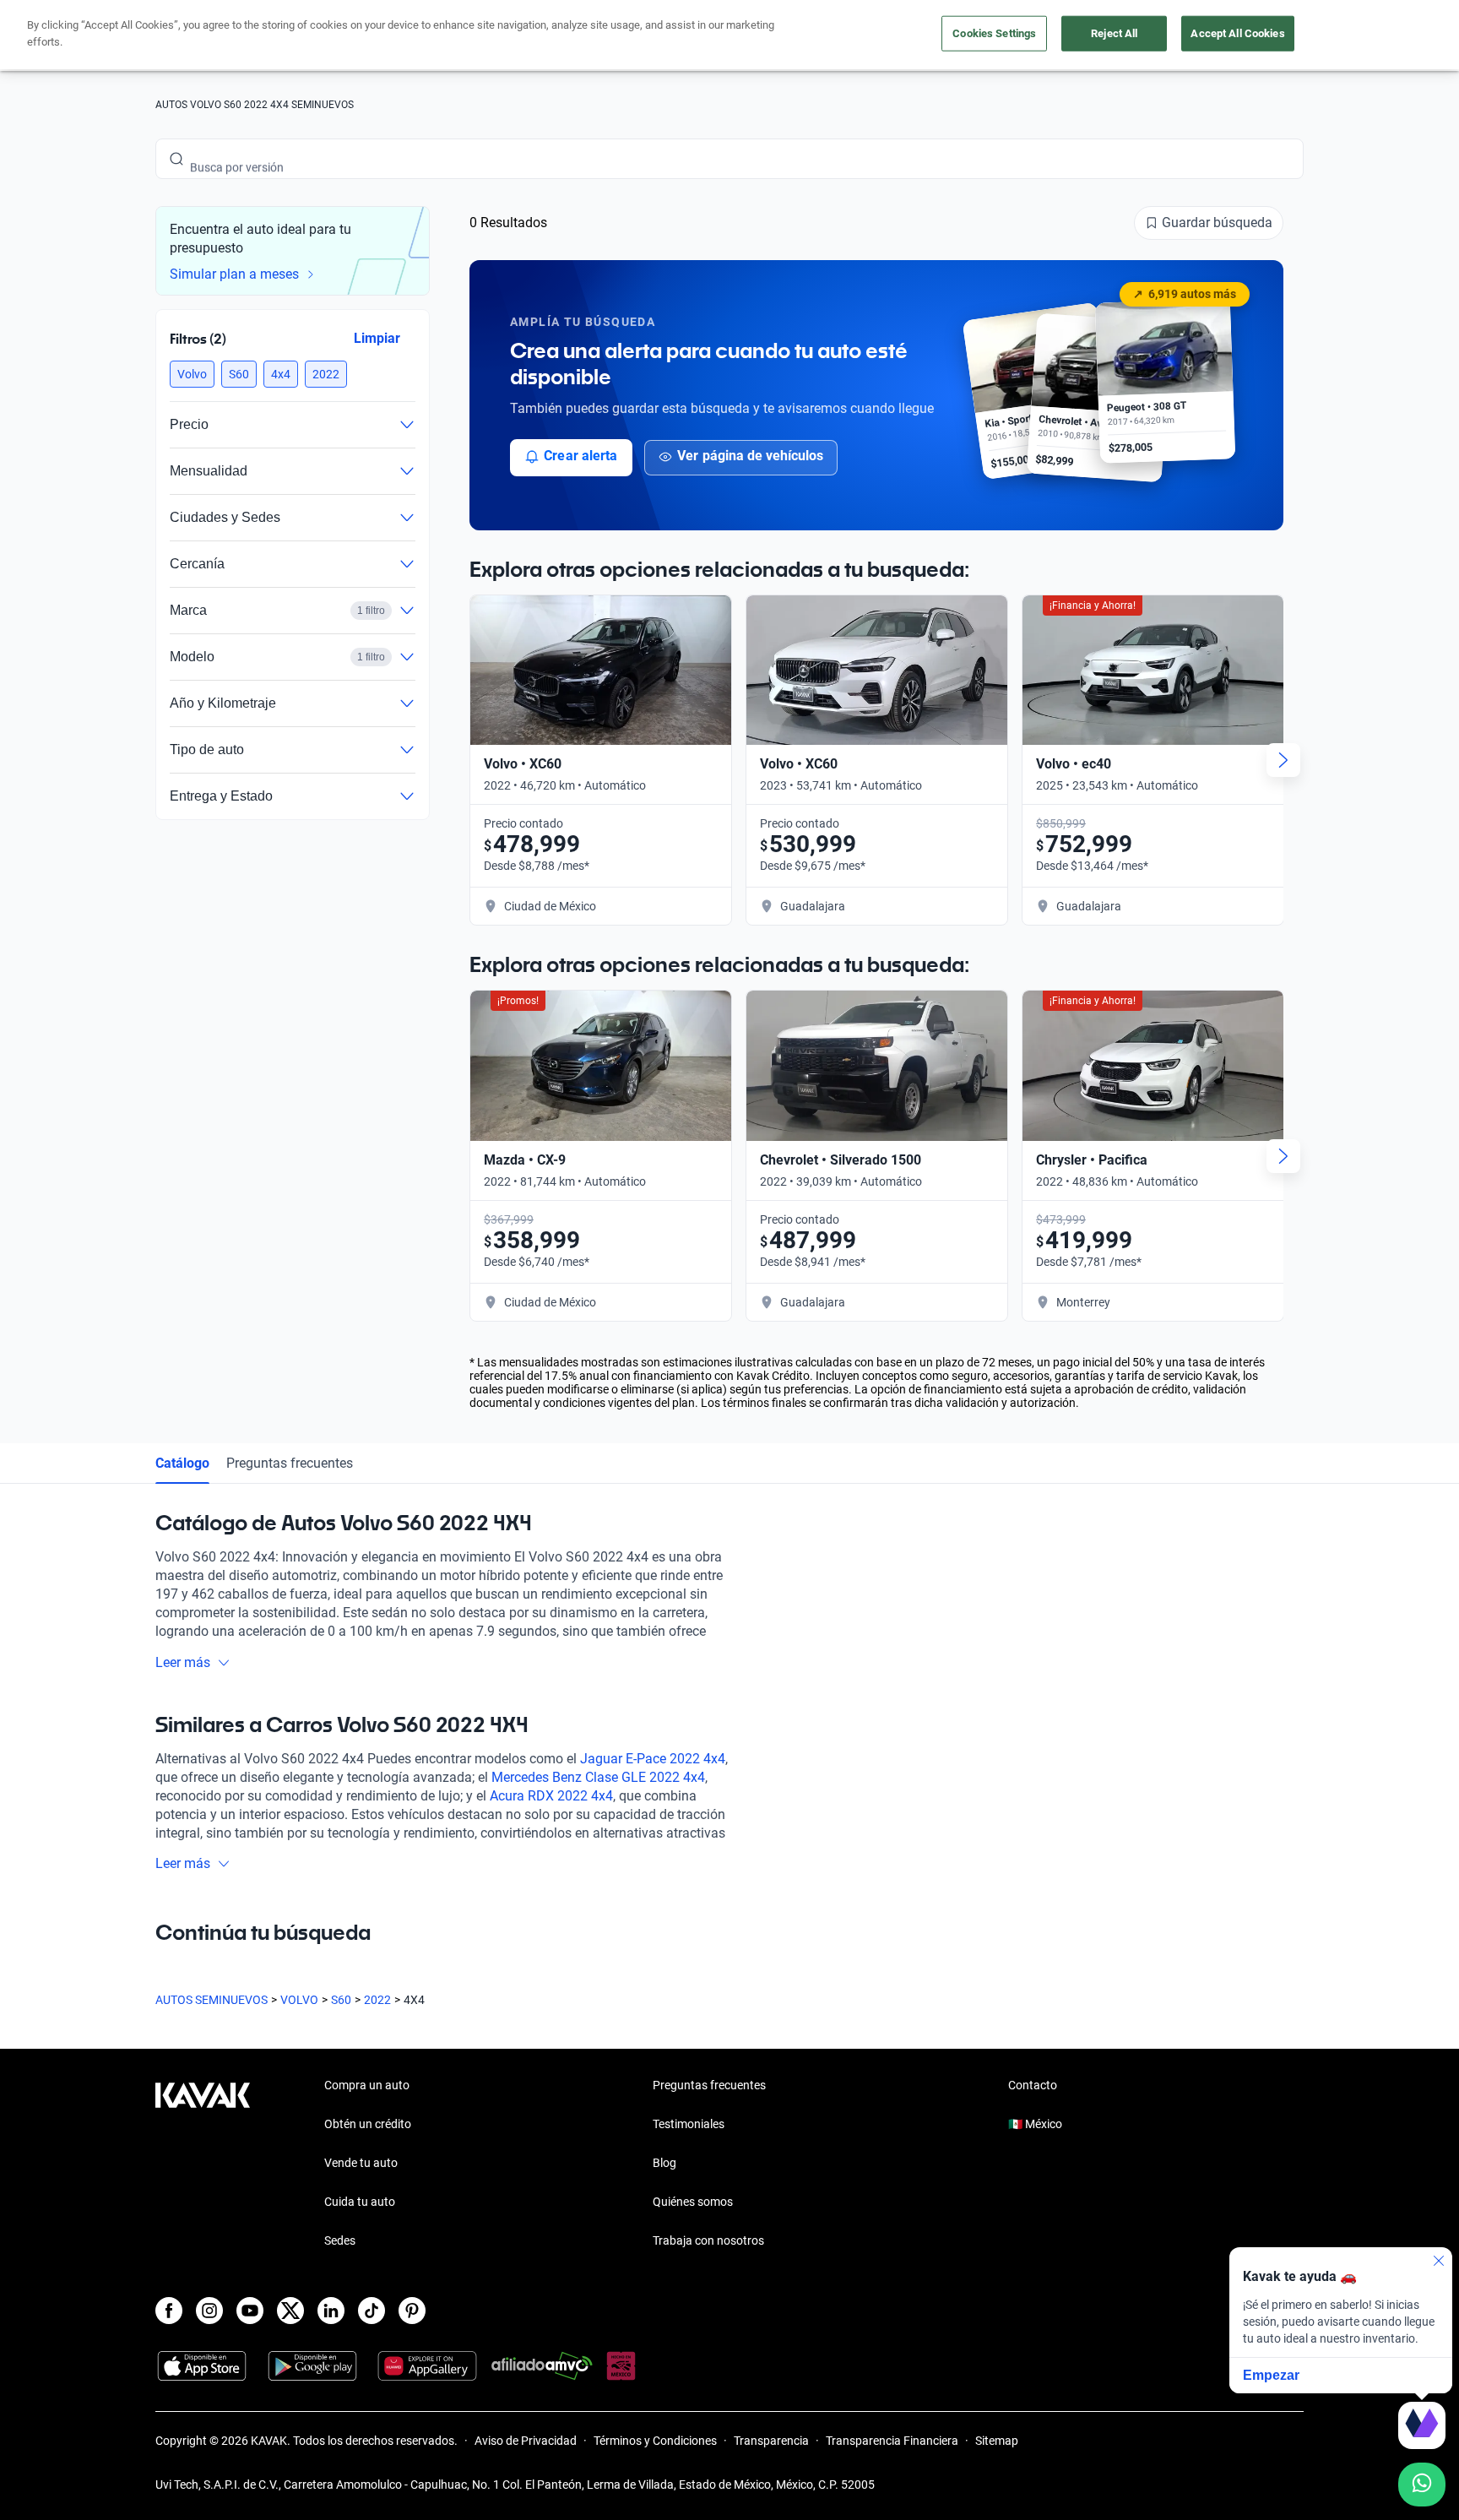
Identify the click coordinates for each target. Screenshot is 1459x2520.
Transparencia (771, 2441)
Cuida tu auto (360, 2202)
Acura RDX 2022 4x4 (551, 1796)
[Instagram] (209, 2311)
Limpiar (377, 338)
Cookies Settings (994, 33)
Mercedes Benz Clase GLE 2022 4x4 (598, 1777)
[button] (192, 374)
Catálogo (182, 1463)
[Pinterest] (412, 2311)
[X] (290, 2311)
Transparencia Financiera (892, 2441)
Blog (664, 2163)
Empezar (1271, 2375)
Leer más (183, 1662)
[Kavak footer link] (203, 2164)
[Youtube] (250, 2311)
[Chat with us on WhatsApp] (1422, 2485)
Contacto (1033, 2085)
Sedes (340, 2240)
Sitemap (997, 2441)
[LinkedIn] (331, 2311)
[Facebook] (169, 2311)
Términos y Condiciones (655, 2441)
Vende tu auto (361, 2163)
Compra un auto (367, 2085)
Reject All (1114, 33)
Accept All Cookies (1237, 33)
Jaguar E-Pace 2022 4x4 (653, 1759)
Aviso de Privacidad (526, 2441)
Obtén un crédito (368, 2124)
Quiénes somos (693, 2202)
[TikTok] (372, 2311)
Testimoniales (689, 2124)
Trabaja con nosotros (708, 2240)
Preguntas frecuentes (290, 1463)
